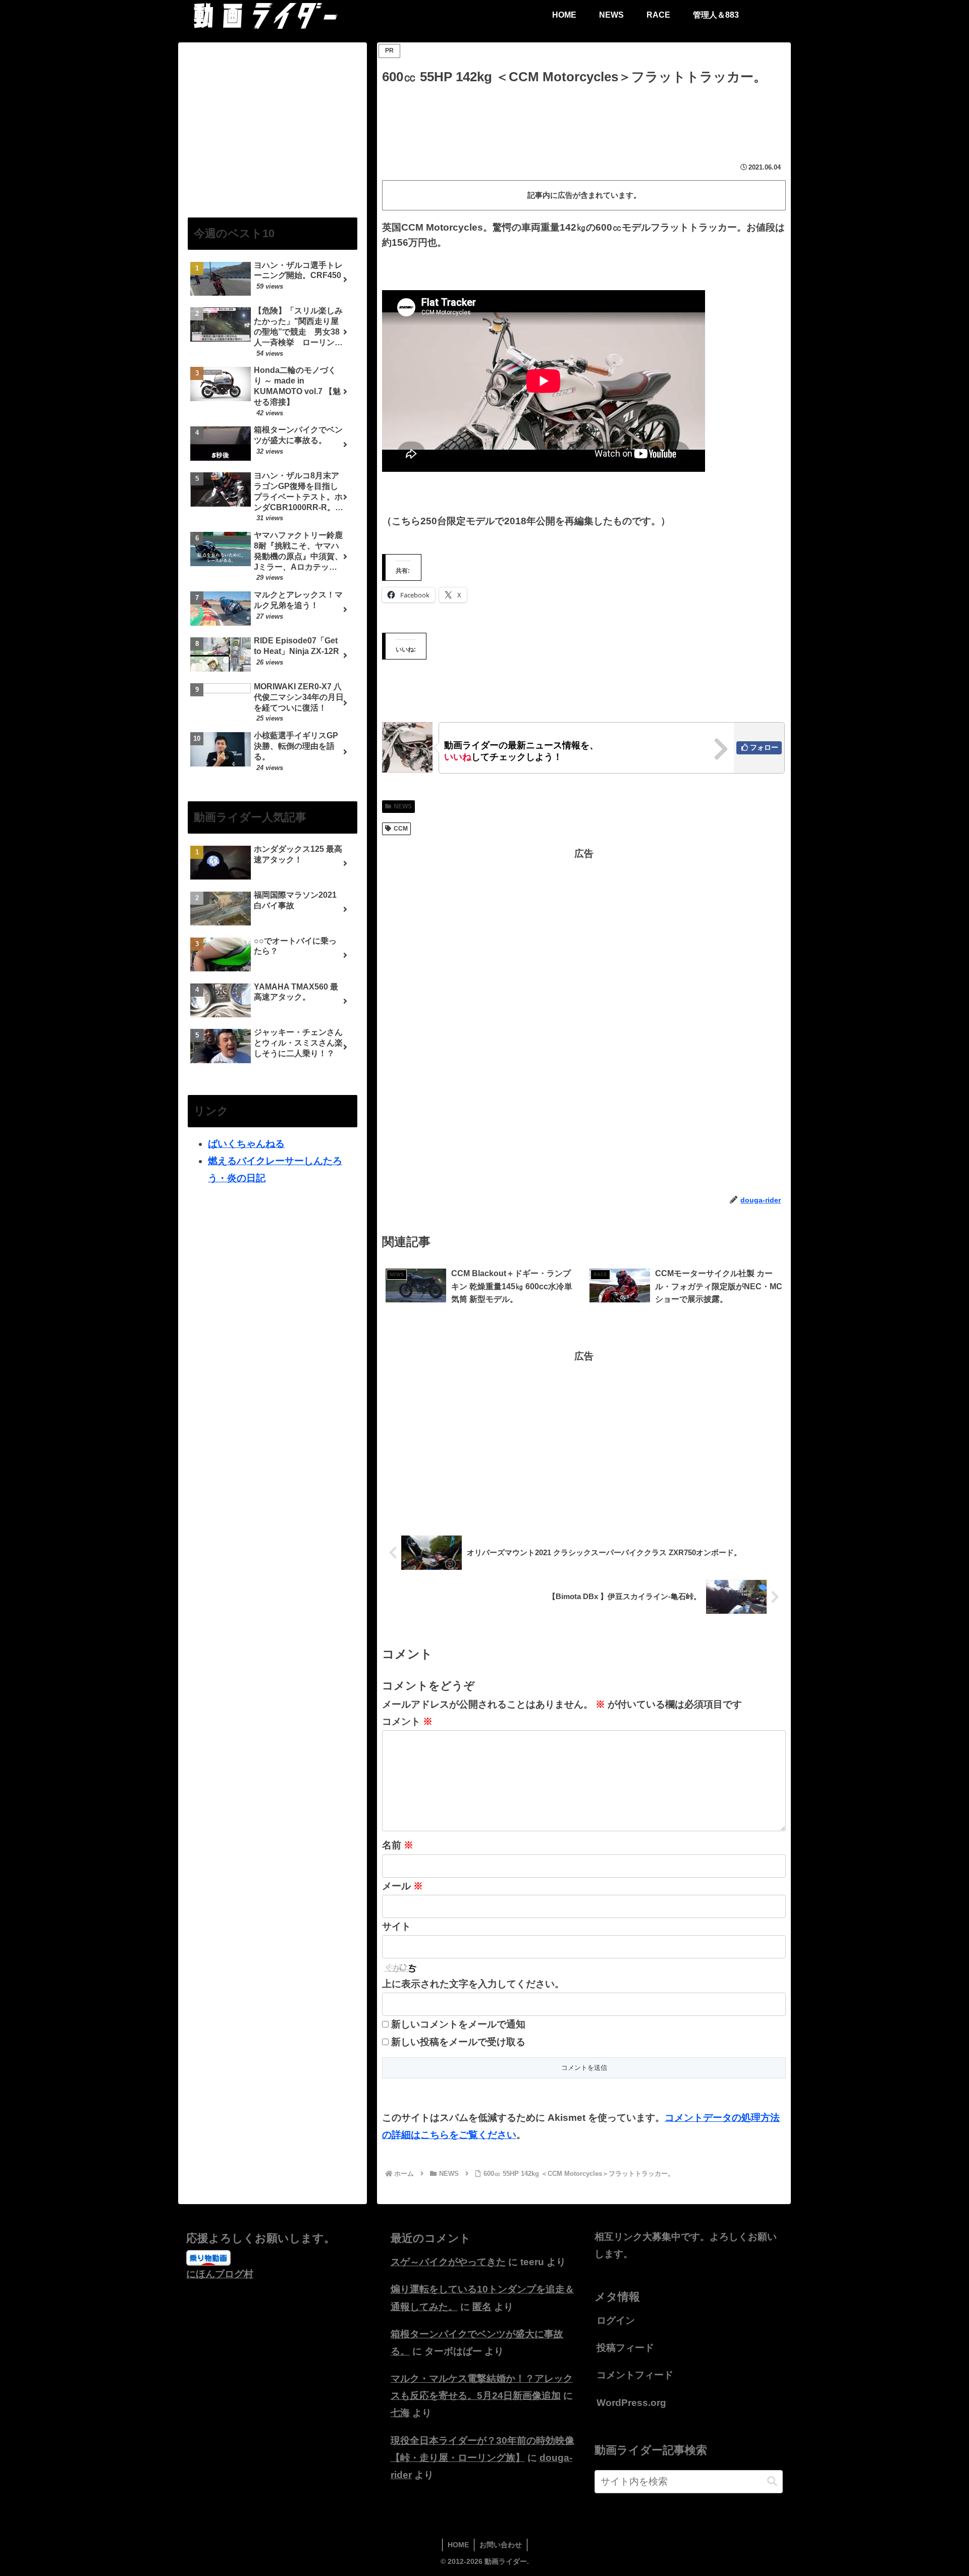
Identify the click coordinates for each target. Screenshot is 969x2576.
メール (402, 1886)
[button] (772, 2481)
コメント (407, 1721)
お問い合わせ (501, 2545)
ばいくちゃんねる (246, 1144)
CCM (401, 829)
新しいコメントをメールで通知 (458, 2024)
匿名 (482, 2307)
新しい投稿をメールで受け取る (458, 2042)
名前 (398, 1845)
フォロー (764, 747)
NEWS (403, 806)
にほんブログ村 (220, 2274)
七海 (400, 2413)
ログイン (616, 2320)
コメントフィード (635, 2375)
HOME (458, 2545)
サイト (396, 1926)
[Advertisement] (584, 116)
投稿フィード (625, 2348)
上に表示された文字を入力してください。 (473, 1984)
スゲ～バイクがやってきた (448, 2262)
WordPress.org (631, 2403)
